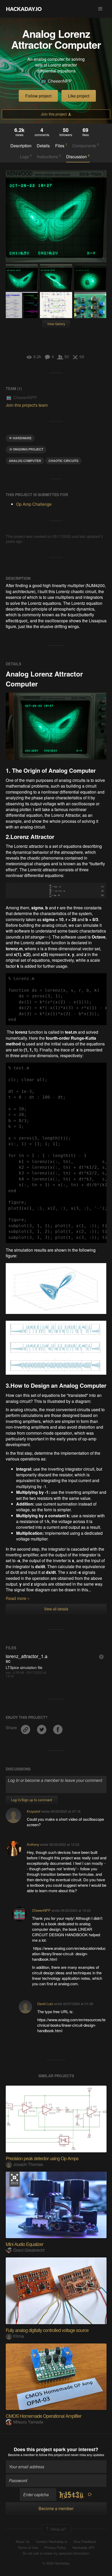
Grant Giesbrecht (29, 2250)
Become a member (21, 2455)
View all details (56, 1609)
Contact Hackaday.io (52, 2542)
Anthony (33, 1844)
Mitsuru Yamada (28, 2422)
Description (21, 146)
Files (61, 145)
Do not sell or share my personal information (56, 2553)
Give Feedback (85, 2542)
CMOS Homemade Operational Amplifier (43, 2416)
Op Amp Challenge (34, 504)
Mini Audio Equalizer (24, 2244)
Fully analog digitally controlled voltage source (47, 2330)
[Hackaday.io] (24, 9)
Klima (19, 2336)
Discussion (78, 156)
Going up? (58, 2529)
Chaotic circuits (63, 461)
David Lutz (45, 2004)
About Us (23, 2542)
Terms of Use (28, 2548)
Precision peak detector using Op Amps (42, 2158)
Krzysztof (34, 1811)
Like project (79, 96)
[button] (100, 9)
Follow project (38, 96)
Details (43, 146)
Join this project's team (27, 405)
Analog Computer (25, 461)
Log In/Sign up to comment (32, 1800)
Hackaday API (83, 2548)
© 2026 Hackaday (56, 2563)
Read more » (18, 1598)
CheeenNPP (60, 81)
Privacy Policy (55, 2548)
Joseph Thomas (28, 2164)
